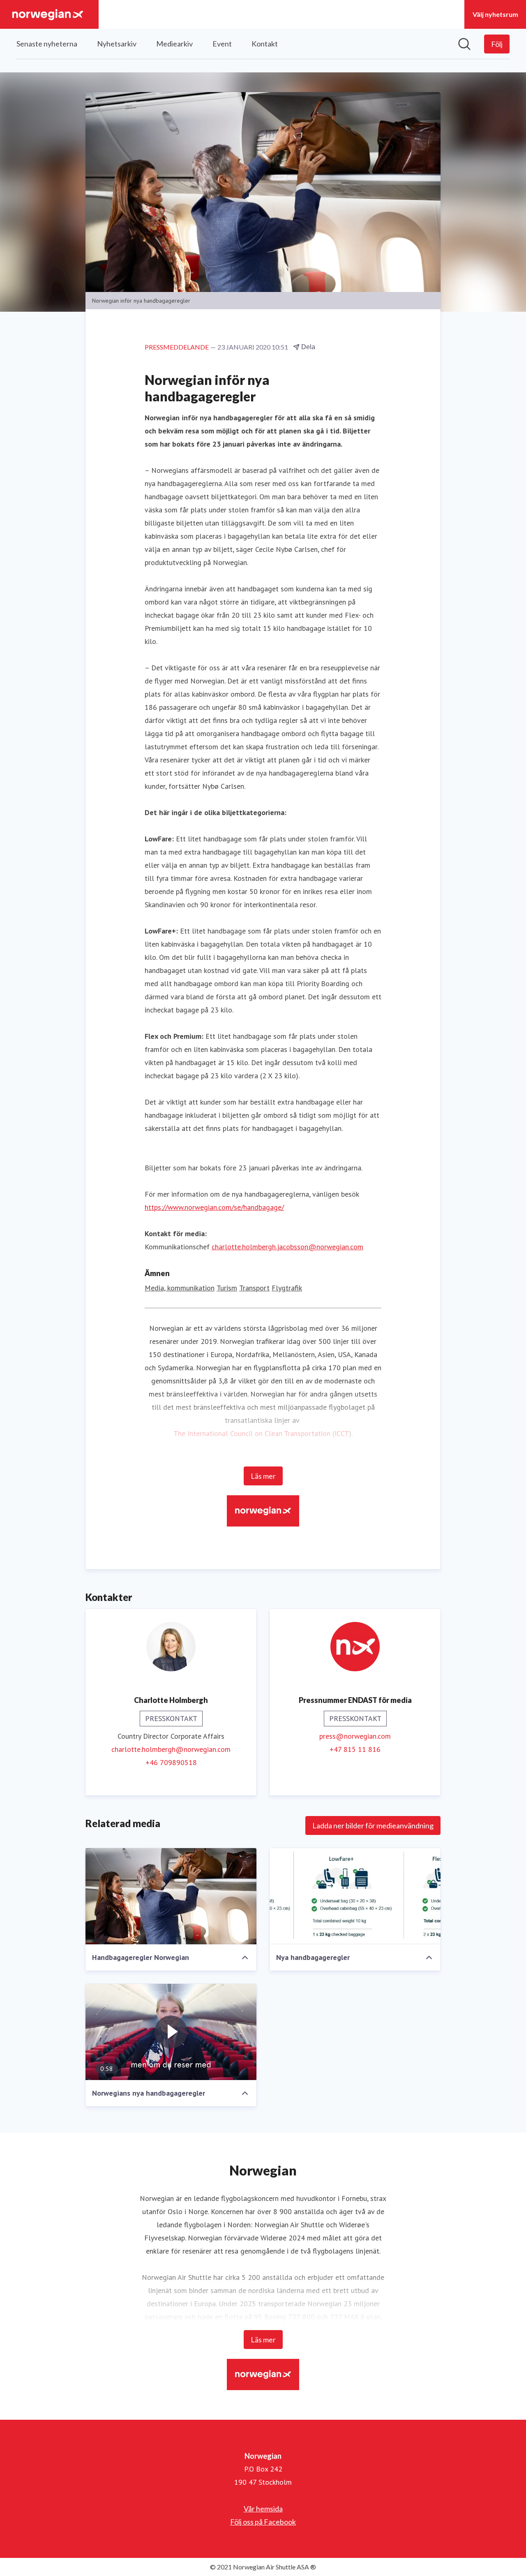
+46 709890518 (171, 1762)
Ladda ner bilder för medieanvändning (373, 1825)
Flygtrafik (287, 1288)
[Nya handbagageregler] (355, 1896)
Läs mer (263, 1476)
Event (222, 44)
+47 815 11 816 (355, 1749)
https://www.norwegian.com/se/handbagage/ (214, 1207)
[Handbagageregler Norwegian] (171, 1896)
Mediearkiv (174, 44)
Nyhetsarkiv (117, 44)
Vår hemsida (263, 2509)
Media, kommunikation (180, 1288)
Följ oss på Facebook (263, 2522)
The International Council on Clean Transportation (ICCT (261, 1433)
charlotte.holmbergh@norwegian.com (171, 1749)
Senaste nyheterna (47, 44)
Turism (227, 1288)
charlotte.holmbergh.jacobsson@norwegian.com (287, 1247)
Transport (254, 1288)
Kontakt (265, 44)
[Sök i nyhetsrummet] (464, 44)
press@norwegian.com (355, 1736)
